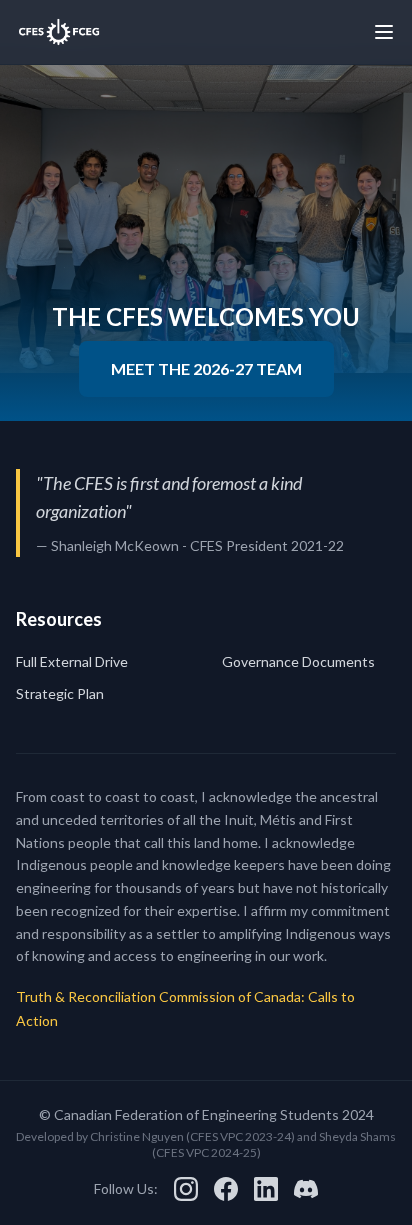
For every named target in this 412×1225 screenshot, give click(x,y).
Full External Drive (72, 661)
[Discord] (306, 1189)
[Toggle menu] (384, 32)
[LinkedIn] (266, 1189)
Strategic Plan (60, 693)
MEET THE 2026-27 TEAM (206, 368)
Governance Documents (298, 661)
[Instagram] (186, 1189)
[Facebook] (226, 1189)
